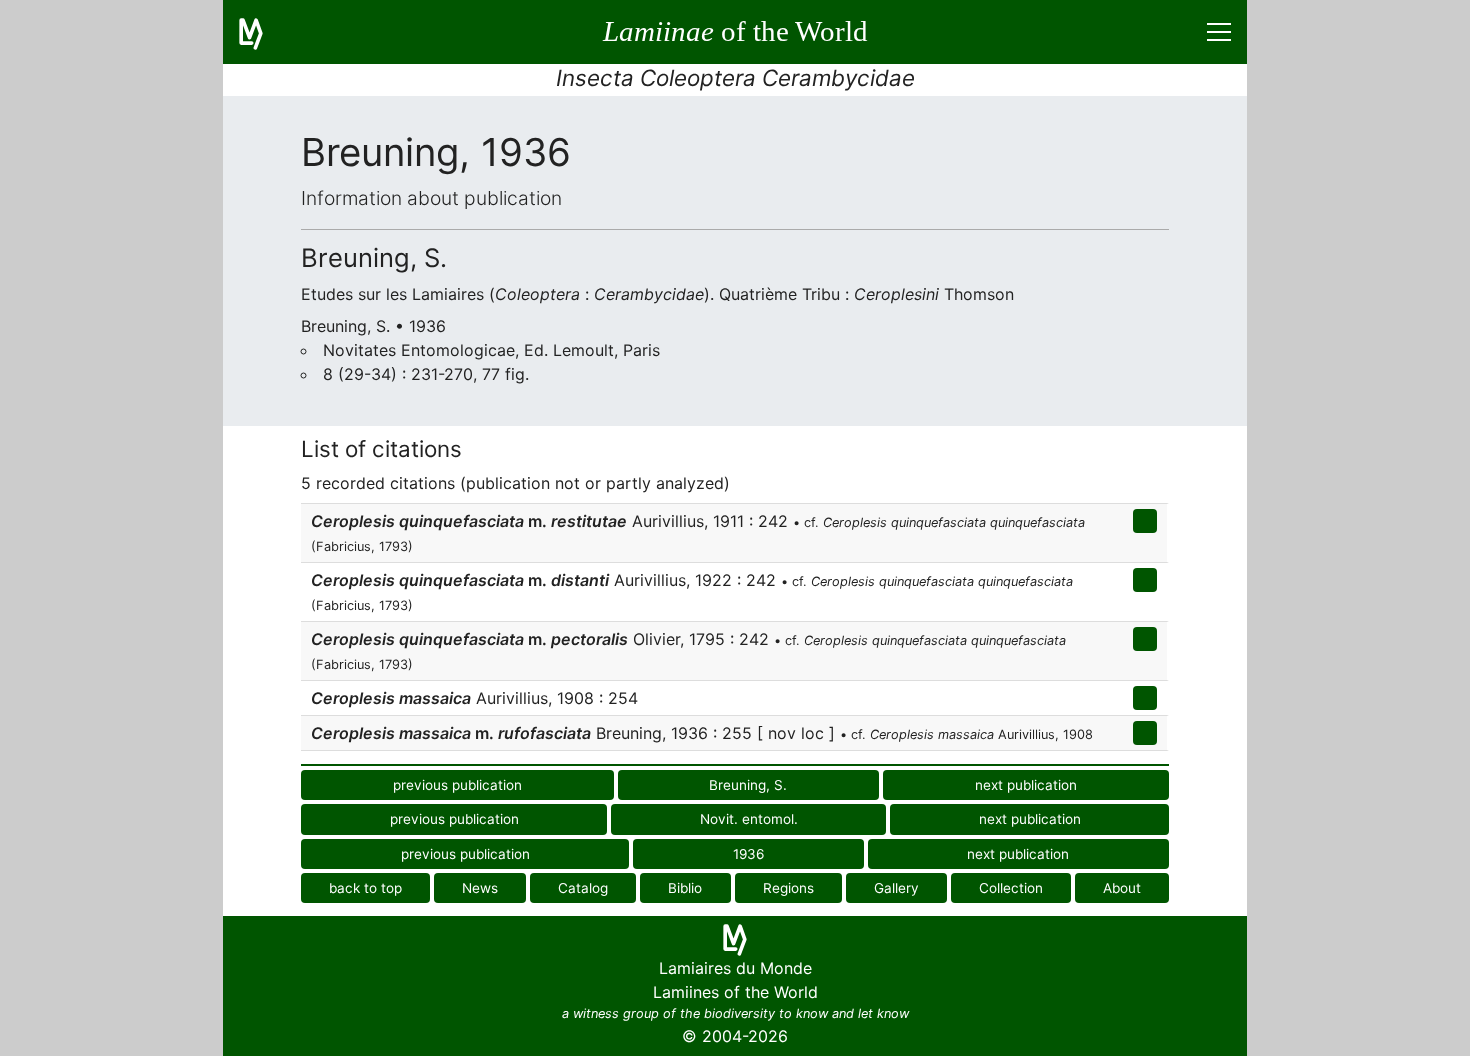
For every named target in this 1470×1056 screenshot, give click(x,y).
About (1122, 888)
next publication (1026, 785)
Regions (788, 888)
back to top (365, 888)
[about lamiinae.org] (263, 32)
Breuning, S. (748, 785)
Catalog (583, 888)
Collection (1011, 888)
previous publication (457, 785)
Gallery (896, 888)
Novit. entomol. (749, 819)
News (480, 888)
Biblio (685, 888)
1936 (748, 854)
